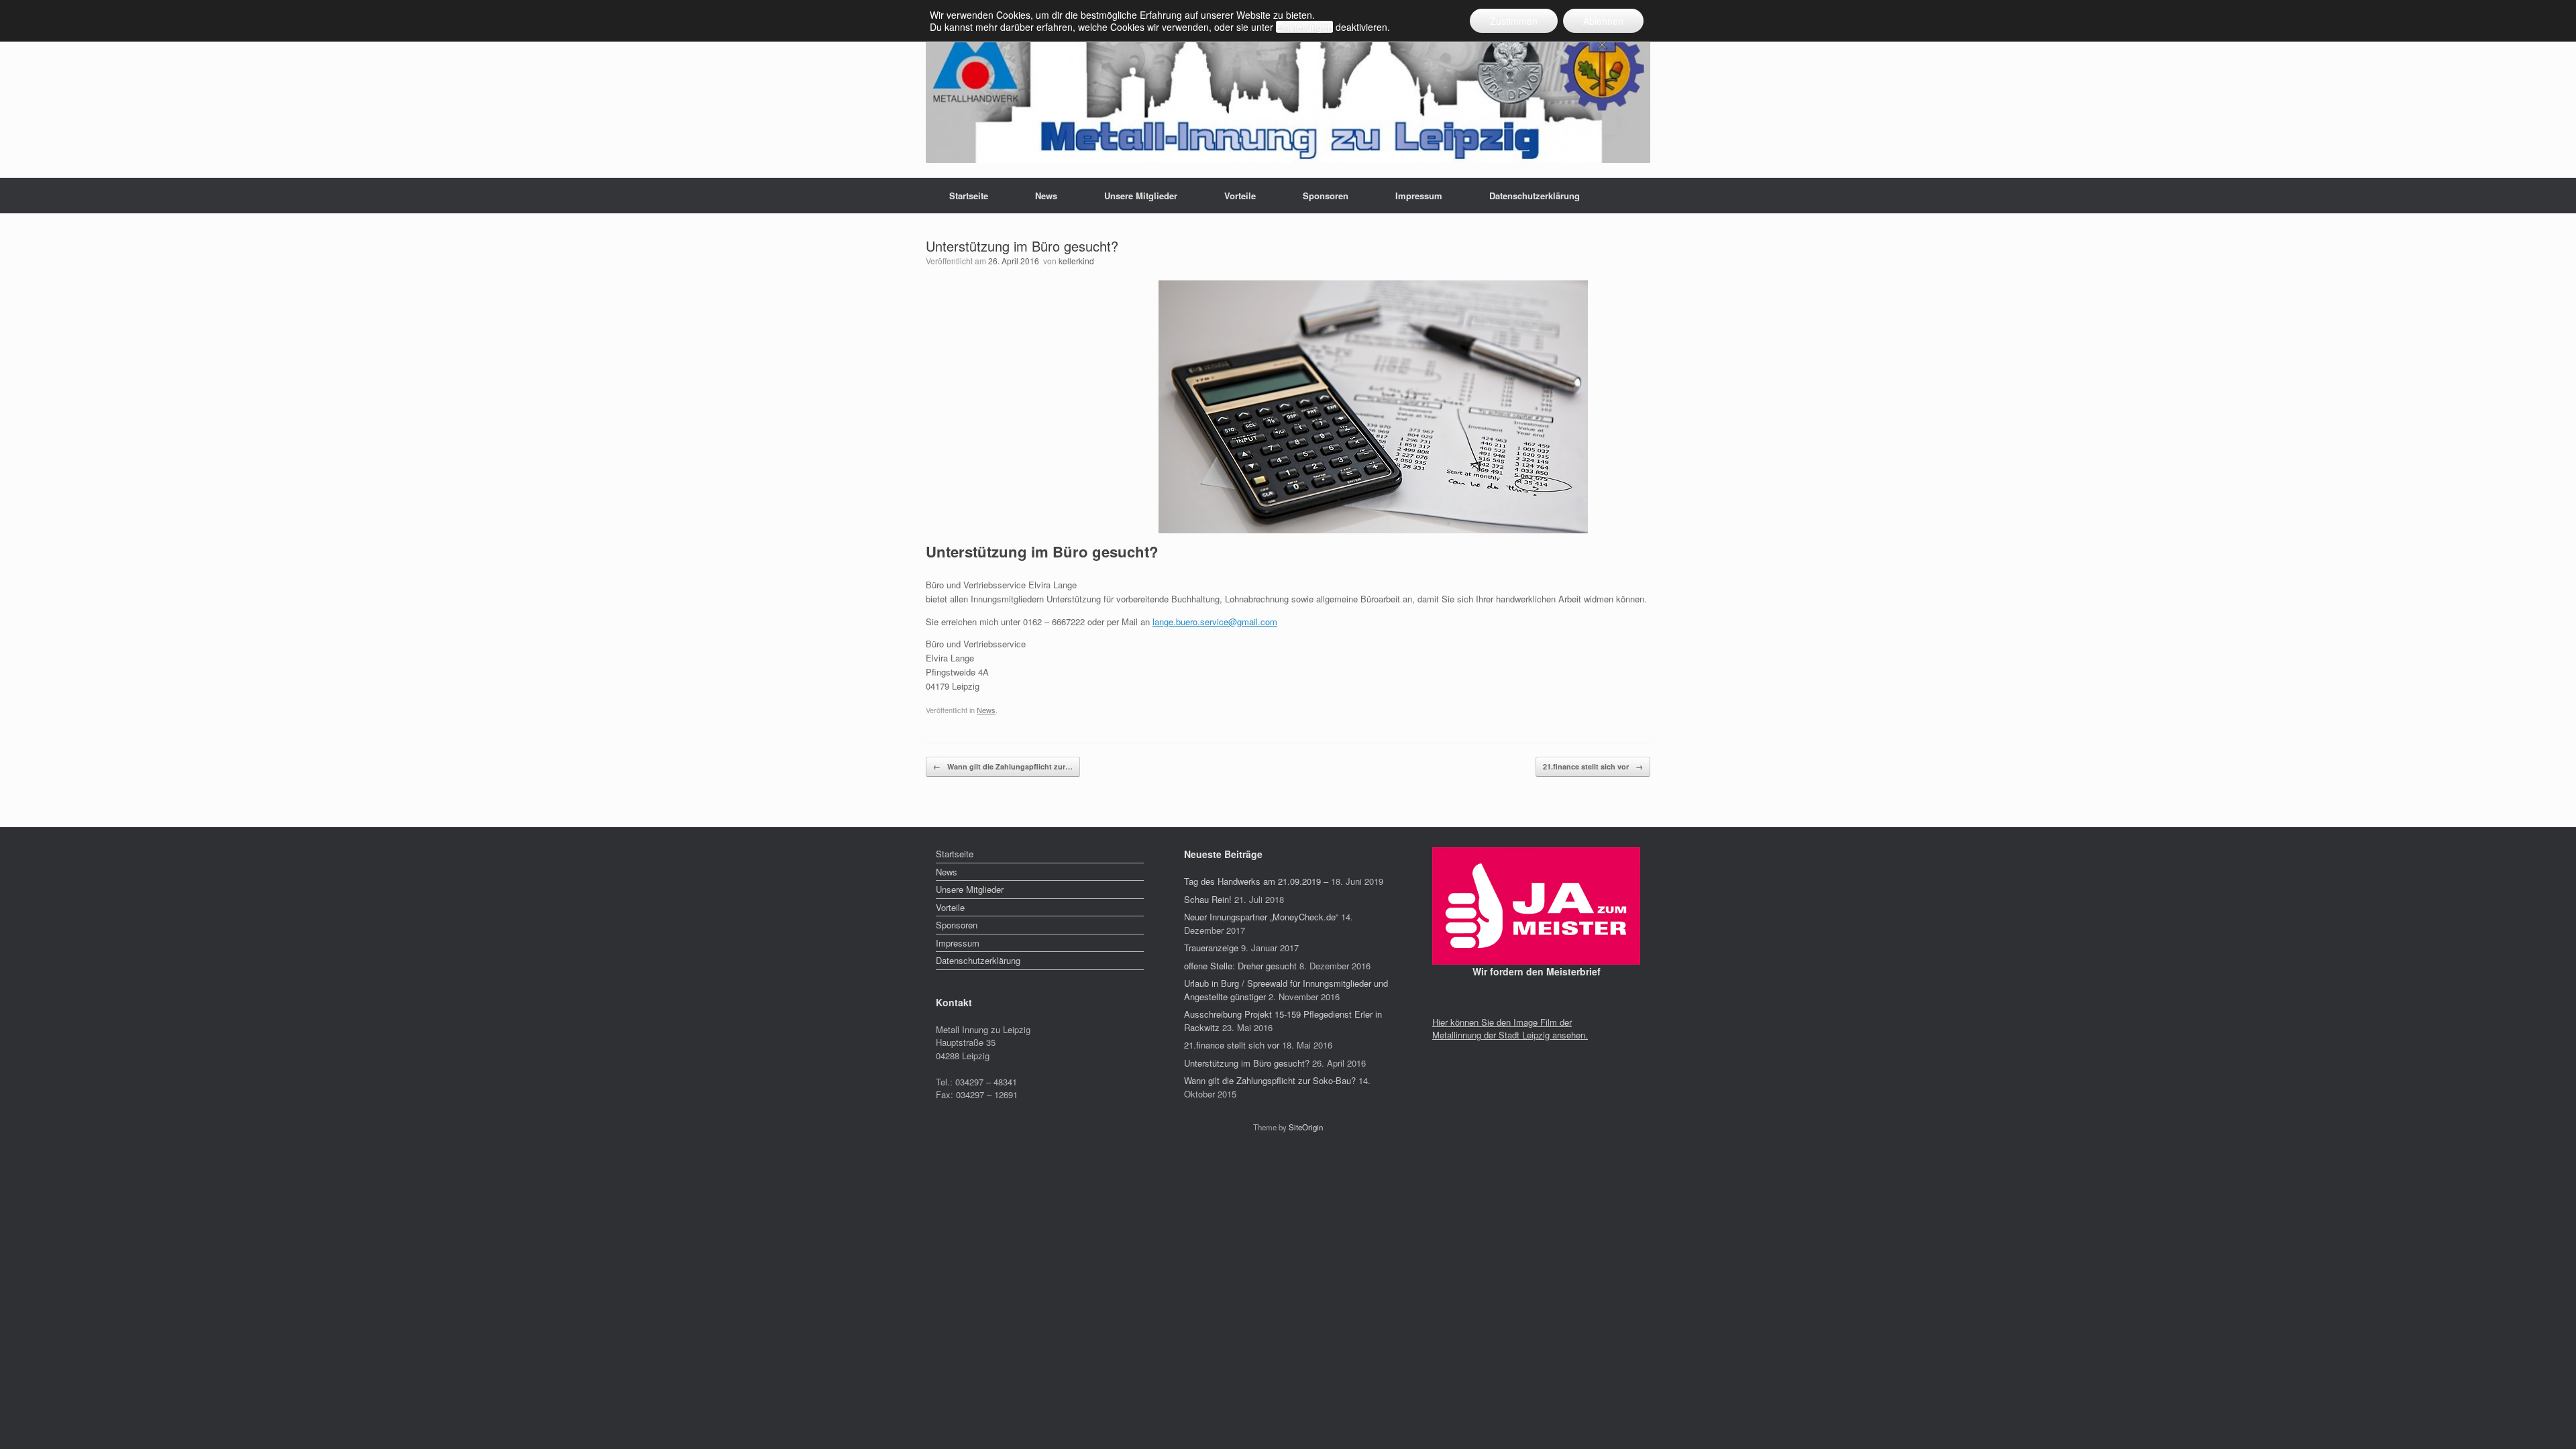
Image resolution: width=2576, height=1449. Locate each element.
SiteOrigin (1306, 1127)
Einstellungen (1304, 27)
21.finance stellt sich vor (1593, 766)
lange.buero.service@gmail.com (1215, 622)
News (1046, 196)
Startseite (969, 196)
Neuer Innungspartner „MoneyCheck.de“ (1261, 917)
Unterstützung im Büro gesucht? (1247, 1063)
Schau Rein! (1208, 899)
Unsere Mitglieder (1141, 196)
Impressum (1419, 196)
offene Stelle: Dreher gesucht (1240, 966)
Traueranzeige (1211, 948)
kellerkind (1076, 261)
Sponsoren (1326, 196)
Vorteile (1240, 196)
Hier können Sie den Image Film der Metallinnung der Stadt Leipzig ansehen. (1510, 1029)
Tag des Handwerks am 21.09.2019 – (1256, 881)
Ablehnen (1603, 21)
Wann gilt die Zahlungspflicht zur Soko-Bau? (1270, 1080)
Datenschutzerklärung (1535, 196)
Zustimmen (1514, 21)
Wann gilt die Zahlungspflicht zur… (1003, 766)
